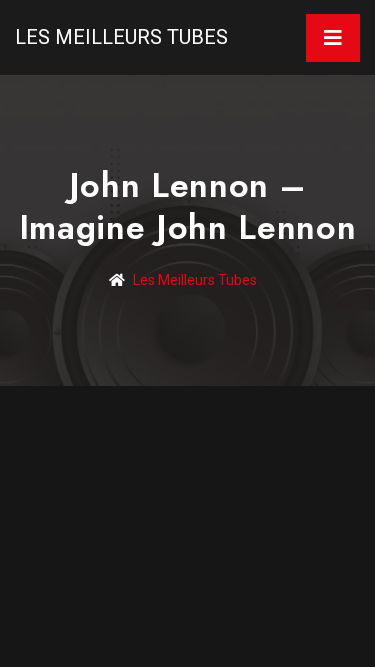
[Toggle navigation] (333, 38)
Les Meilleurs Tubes (121, 37)
